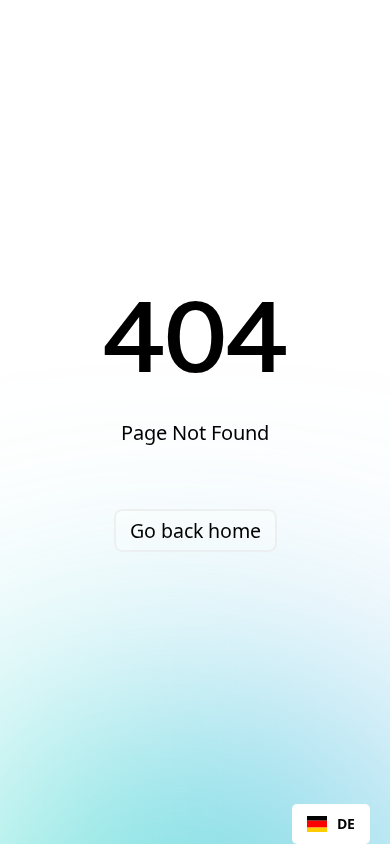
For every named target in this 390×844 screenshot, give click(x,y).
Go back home (195, 530)
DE (346, 823)
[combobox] (331, 824)
